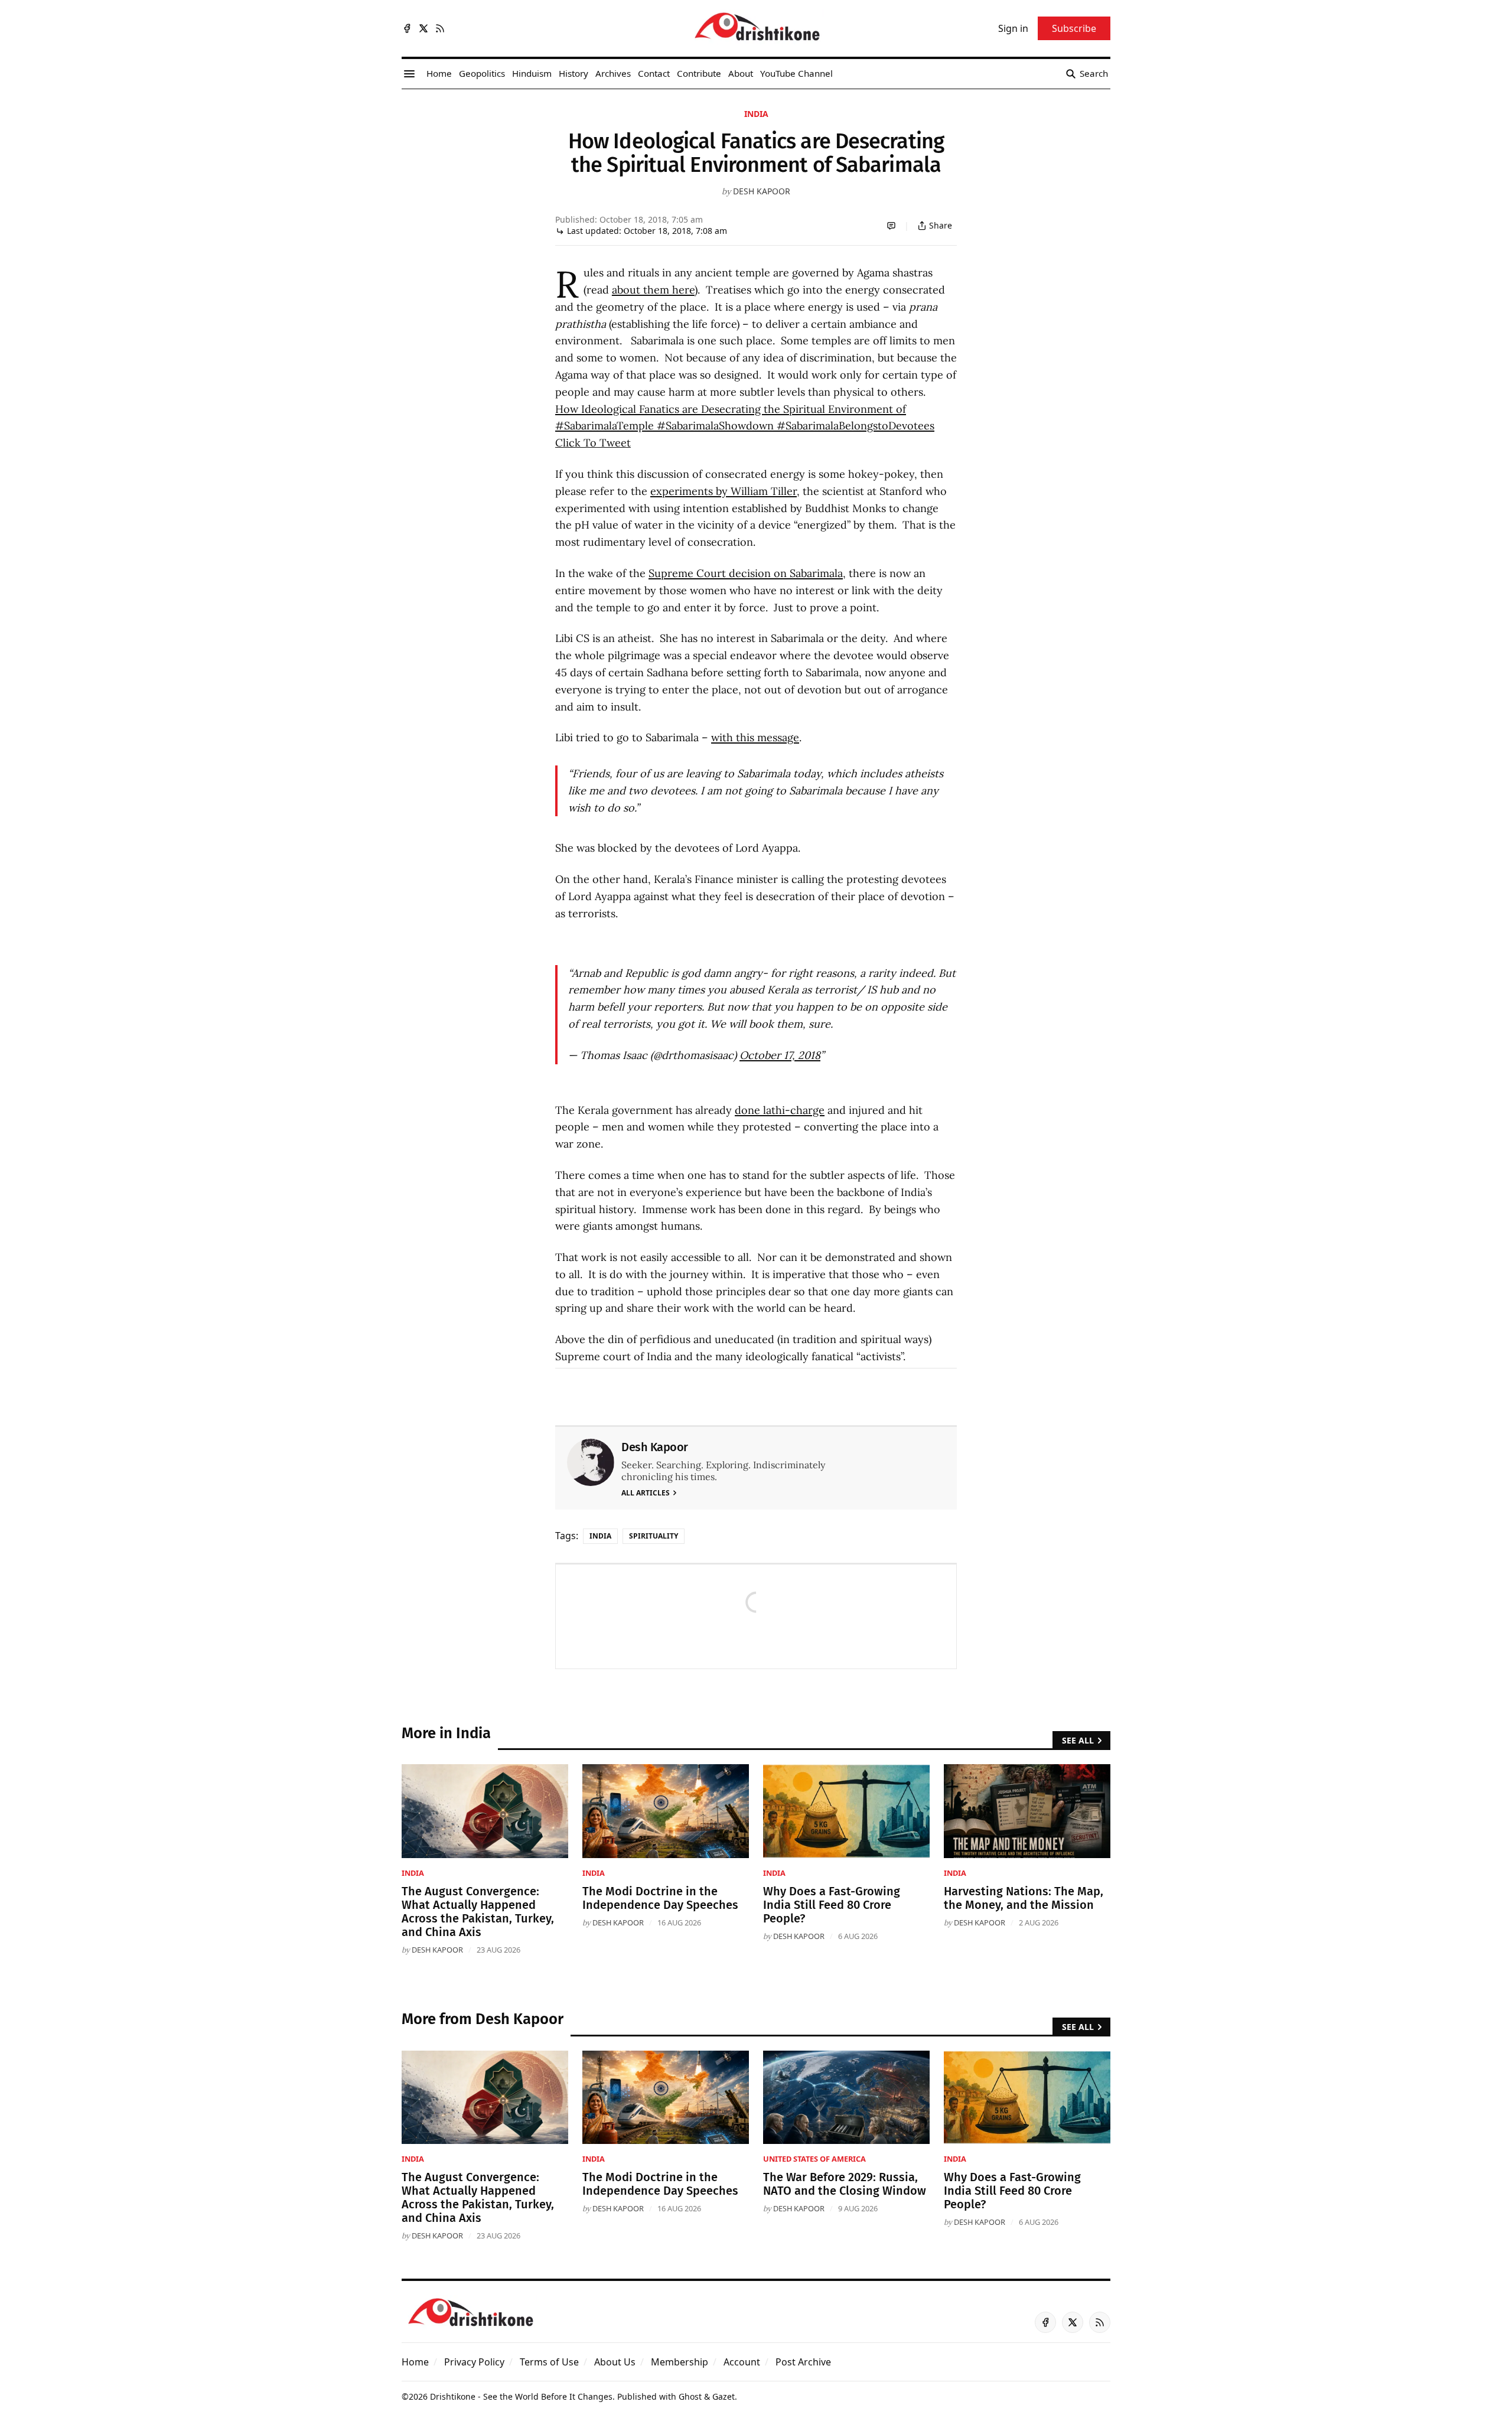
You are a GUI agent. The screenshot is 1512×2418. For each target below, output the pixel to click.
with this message (755, 737)
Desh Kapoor (762, 191)
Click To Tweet (593, 443)
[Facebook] (407, 28)
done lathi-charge (780, 1110)
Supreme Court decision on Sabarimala (746, 573)
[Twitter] (423, 28)
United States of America (814, 2159)
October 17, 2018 (780, 1055)
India (756, 114)
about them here (653, 290)
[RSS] (440, 28)
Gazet (724, 2396)
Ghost (690, 2396)
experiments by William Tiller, (725, 491)
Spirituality (654, 1536)
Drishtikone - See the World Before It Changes (521, 2396)
